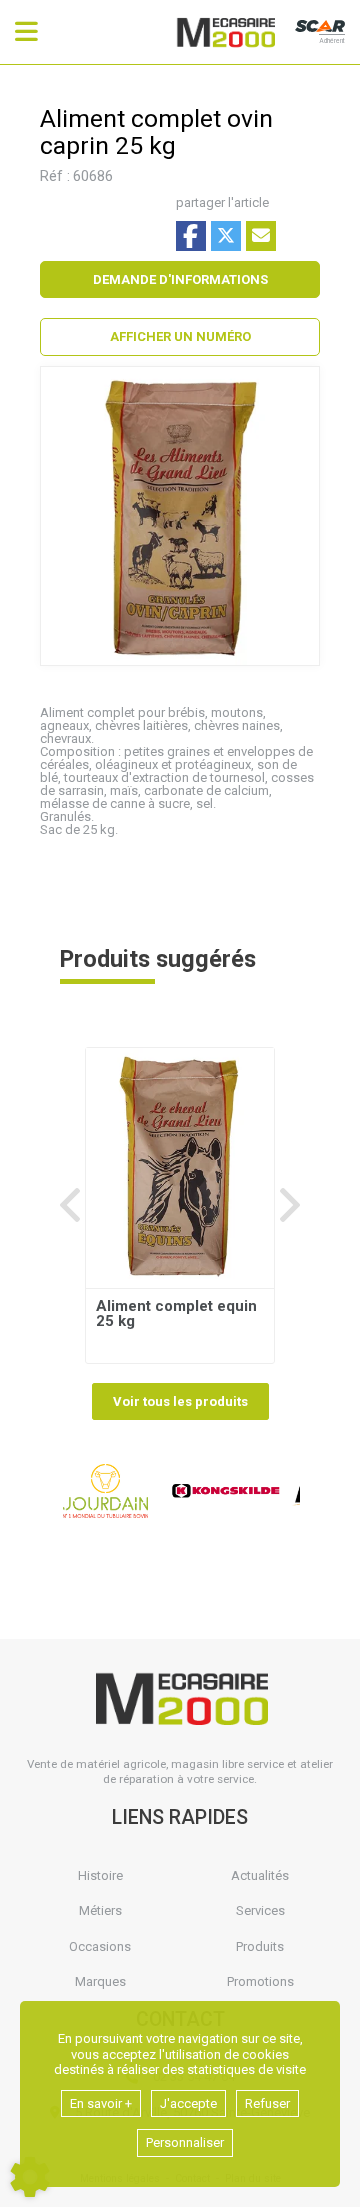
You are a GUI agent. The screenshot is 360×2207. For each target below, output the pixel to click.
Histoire (100, 1875)
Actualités (260, 1875)
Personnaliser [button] (185, 2142)
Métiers (100, 1910)
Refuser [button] (267, 2103)
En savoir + (101, 2103)
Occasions (100, 1946)
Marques (100, 1981)
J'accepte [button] (188, 2103)
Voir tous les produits (180, 1401)
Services (260, 1910)
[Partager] (261, 236)
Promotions (260, 1981)
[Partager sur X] (226, 236)
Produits (260, 1946)
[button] (180, 337)
